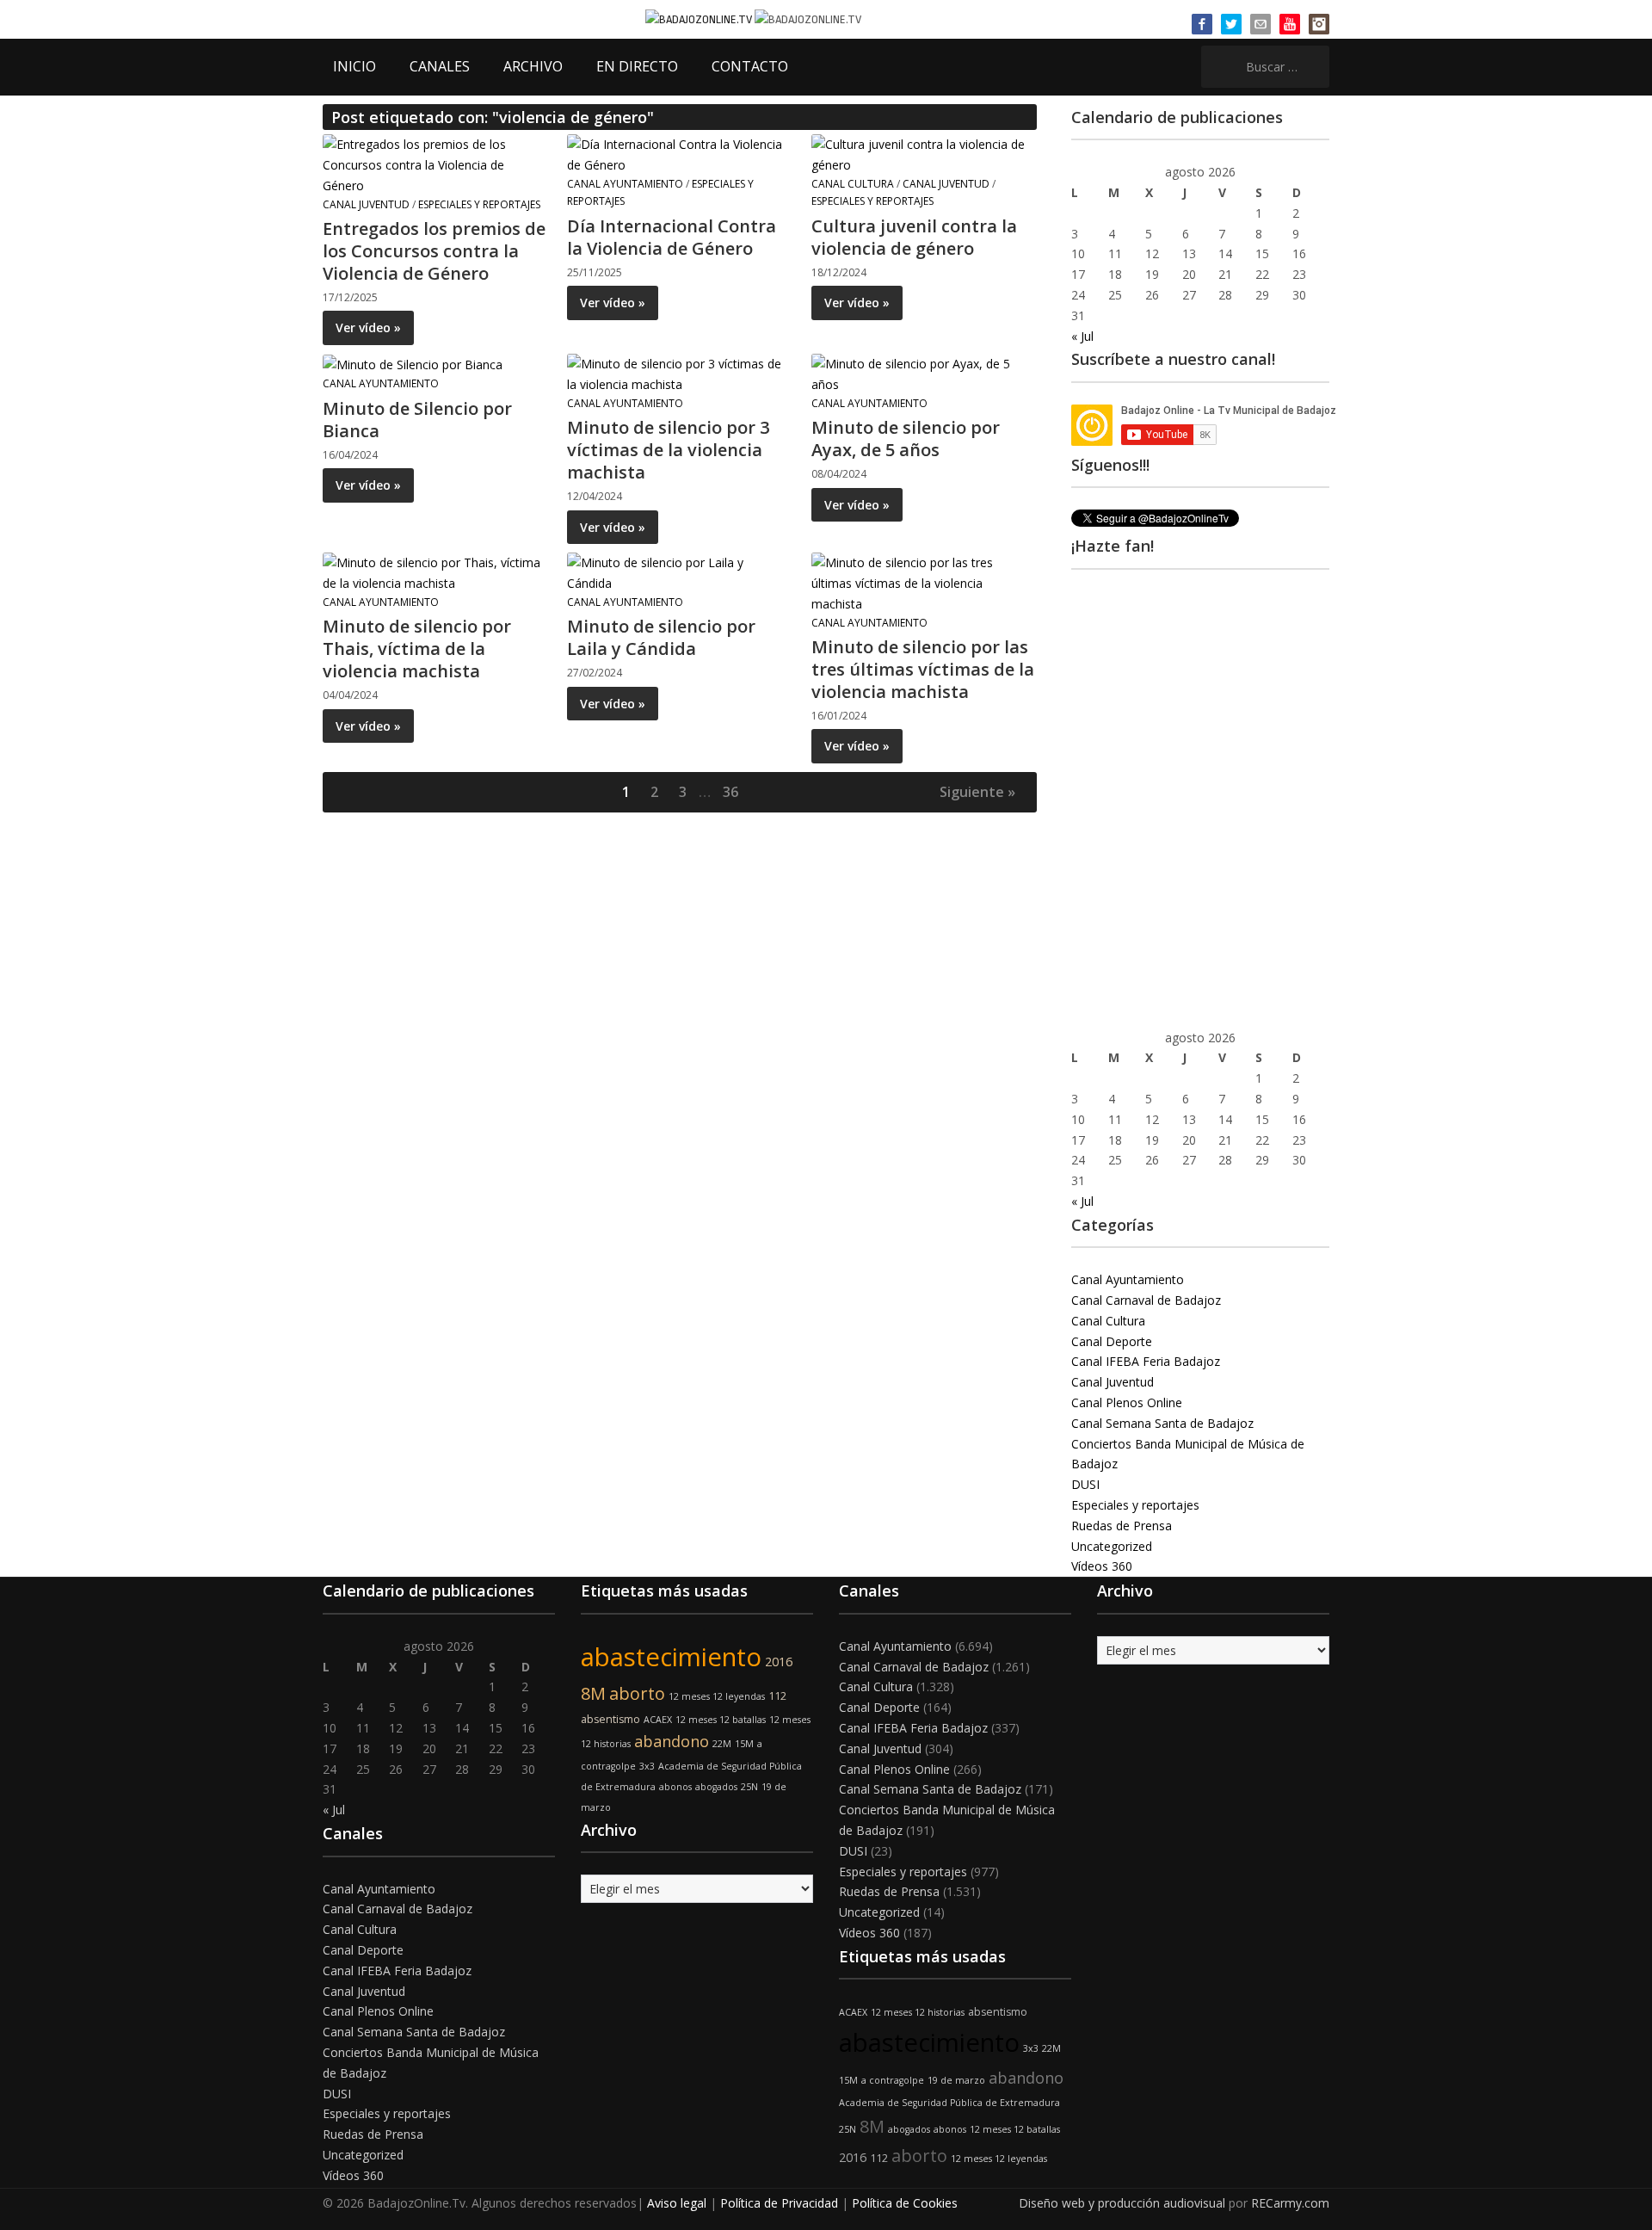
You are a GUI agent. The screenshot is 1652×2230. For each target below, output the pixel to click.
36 (730, 792)
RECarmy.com (1290, 2203)
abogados (716, 1787)
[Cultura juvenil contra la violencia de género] (923, 154)
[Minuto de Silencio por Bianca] (413, 364)
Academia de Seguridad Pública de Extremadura (949, 2103)
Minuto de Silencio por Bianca (417, 420)
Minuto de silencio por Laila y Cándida (661, 637)
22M (722, 1744)
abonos (675, 1787)
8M (593, 1693)
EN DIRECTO (637, 66)
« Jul (1082, 336)
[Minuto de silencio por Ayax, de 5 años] (923, 373)
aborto (637, 1693)
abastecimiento (671, 1657)
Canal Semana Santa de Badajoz (1162, 1423)
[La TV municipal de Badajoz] (700, 19)
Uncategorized (1112, 1546)
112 (777, 1696)
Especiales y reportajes (479, 204)
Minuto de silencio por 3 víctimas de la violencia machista (668, 450)
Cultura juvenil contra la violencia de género (914, 237)
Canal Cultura (853, 184)
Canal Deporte (1112, 1341)
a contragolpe (893, 2080)
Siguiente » (977, 792)
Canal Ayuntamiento (625, 184)
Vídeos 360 (1102, 1566)
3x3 (647, 1766)
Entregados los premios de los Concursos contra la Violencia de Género (434, 251)
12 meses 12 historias (918, 2012)
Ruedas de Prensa (1122, 1526)
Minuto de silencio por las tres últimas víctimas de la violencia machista (923, 669)
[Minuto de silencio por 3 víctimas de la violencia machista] (679, 373)
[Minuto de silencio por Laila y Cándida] (679, 572)
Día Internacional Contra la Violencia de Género (672, 237)
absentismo (610, 1719)
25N (749, 1787)
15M (744, 1744)
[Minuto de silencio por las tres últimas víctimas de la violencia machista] (923, 582)
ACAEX (658, 1720)
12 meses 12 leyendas (717, 1696)
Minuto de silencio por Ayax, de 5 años (906, 439)
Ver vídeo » (368, 327)
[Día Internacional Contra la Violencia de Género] (679, 154)
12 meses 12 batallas (721, 1720)
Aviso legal (677, 2203)
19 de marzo (956, 2080)
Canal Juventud (366, 204)
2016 (779, 1662)
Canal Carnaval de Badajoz (1146, 1300)
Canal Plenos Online (1127, 1402)
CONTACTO (750, 66)
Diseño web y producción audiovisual (1122, 2203)
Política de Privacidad (779, 2203)
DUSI (1085, 1484)
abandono (672, 1741)
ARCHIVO (533, 66)
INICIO (354, 66)
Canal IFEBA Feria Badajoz (1146, 1361)
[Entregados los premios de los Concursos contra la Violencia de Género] (435, 164)
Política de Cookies (905, 2203)
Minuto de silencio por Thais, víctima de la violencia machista (417, 649)
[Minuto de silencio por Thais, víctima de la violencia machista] (435, 572)
